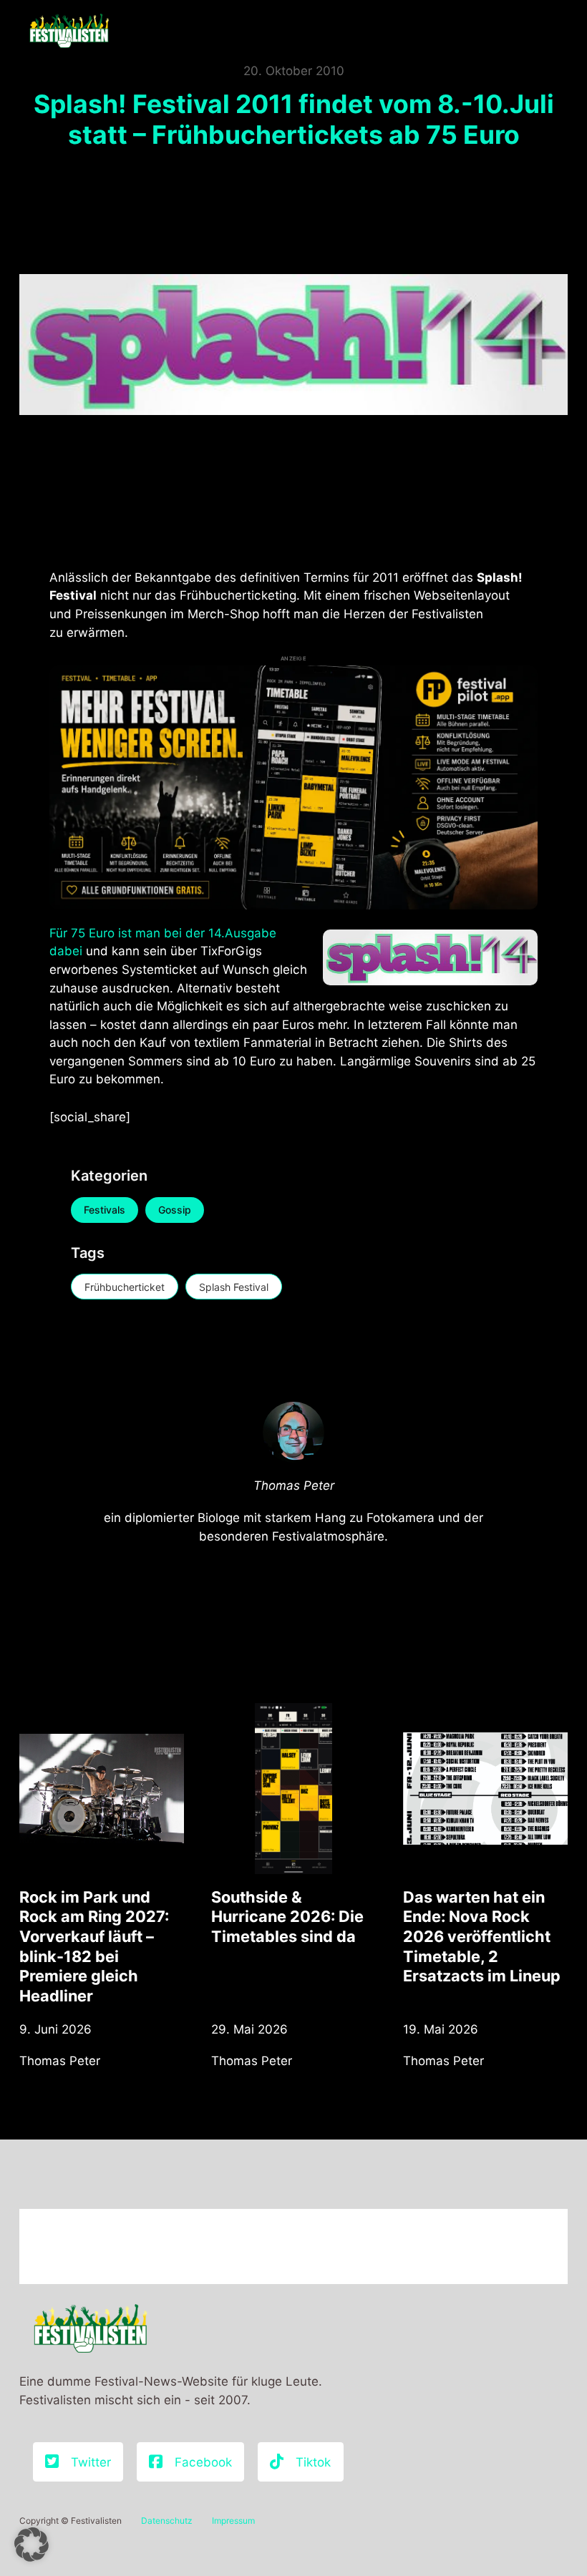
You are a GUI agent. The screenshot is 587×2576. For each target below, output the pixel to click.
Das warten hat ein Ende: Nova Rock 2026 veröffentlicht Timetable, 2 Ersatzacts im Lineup (482, 1937)
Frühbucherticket (125, 1287)
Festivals (105, 1210)
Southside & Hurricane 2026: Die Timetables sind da (287, 1917)
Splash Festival (234, 1287)
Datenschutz (167, 2521)
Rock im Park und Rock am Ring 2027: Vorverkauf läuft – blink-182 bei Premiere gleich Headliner (94, 1946)
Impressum (233, 2521)
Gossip (175, 1210)
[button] (31, 2545)
